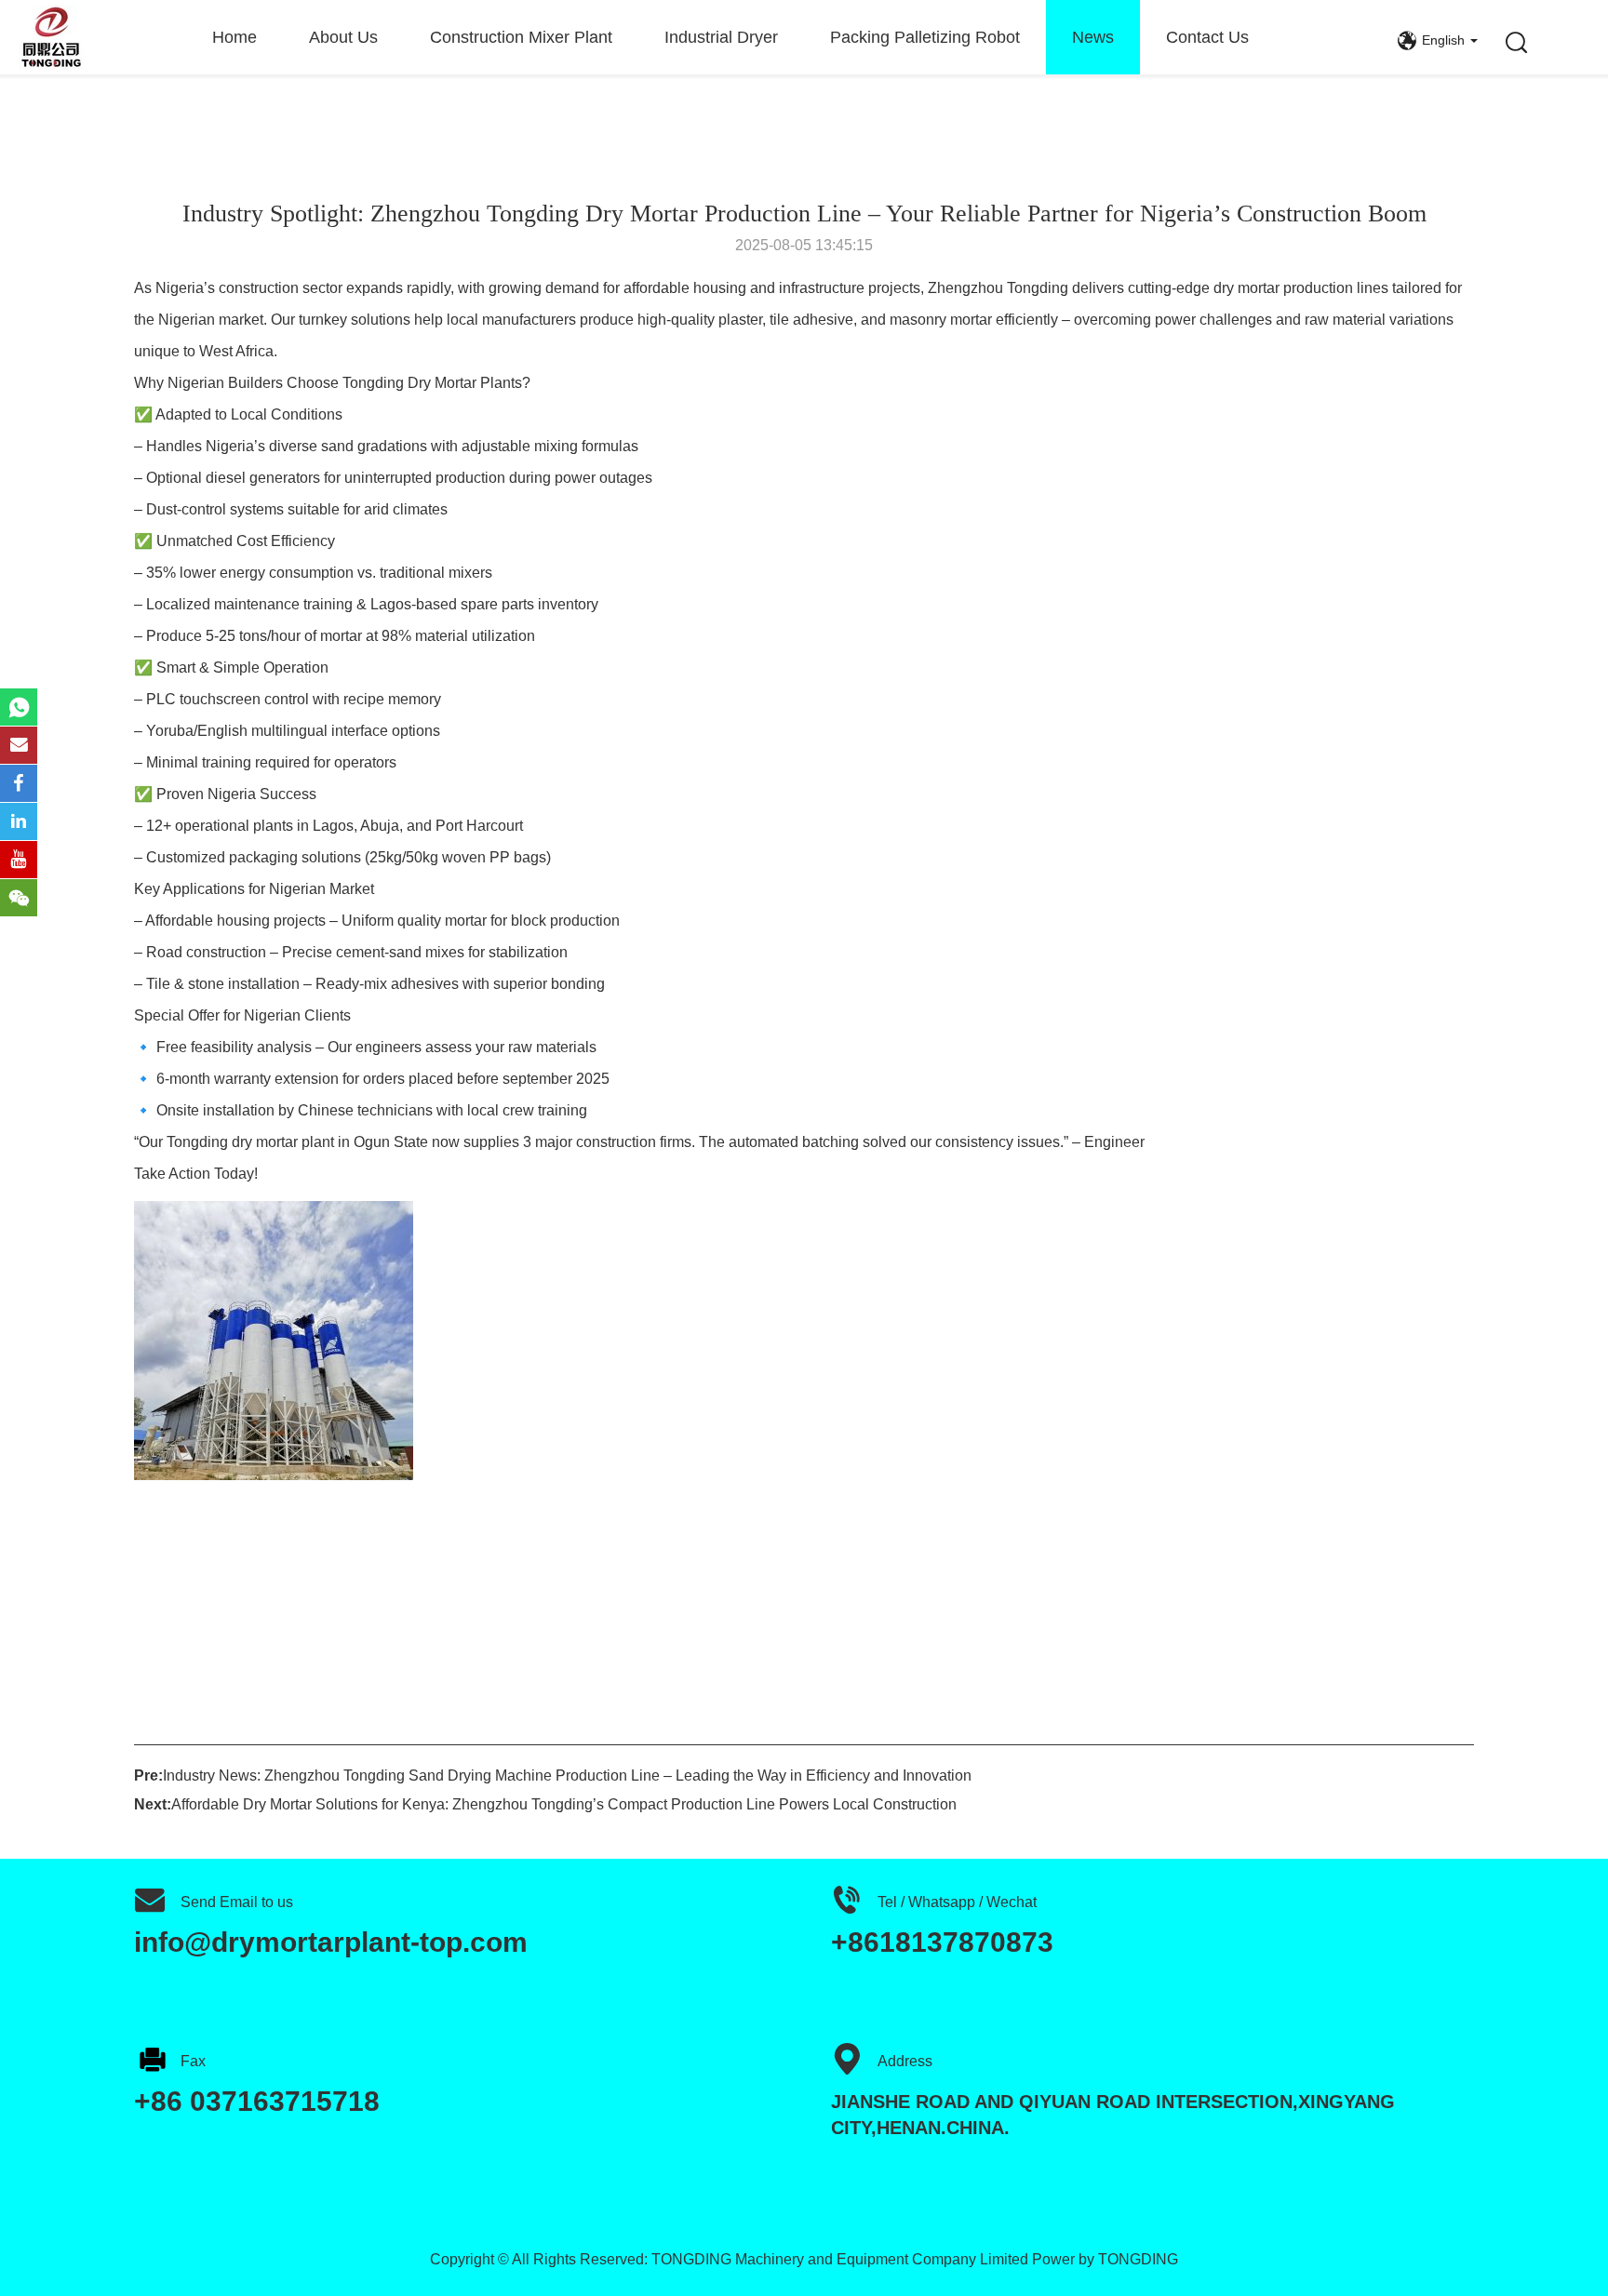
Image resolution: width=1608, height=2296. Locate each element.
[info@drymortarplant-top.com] (19, 745)
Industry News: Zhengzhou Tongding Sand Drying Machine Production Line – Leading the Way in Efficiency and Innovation (567, 1775)
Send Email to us (237, 1902)
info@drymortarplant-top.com (331, 1942)
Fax (193, 2061)
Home (234, 37)
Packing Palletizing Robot (925, 37)
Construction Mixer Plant (521, 37)
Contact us (1207, 37)
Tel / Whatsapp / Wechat (957, 1902)
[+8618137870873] (19, 707)
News (1093, 37)
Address (905, 2061)
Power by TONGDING (1105, 2259)
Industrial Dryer (721, 37)
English (1443, 40)
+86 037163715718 (257, 2101)
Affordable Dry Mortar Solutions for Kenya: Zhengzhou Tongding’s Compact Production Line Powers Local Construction (564, 1804)
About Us (343, 37)
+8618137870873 (942, 1942)
